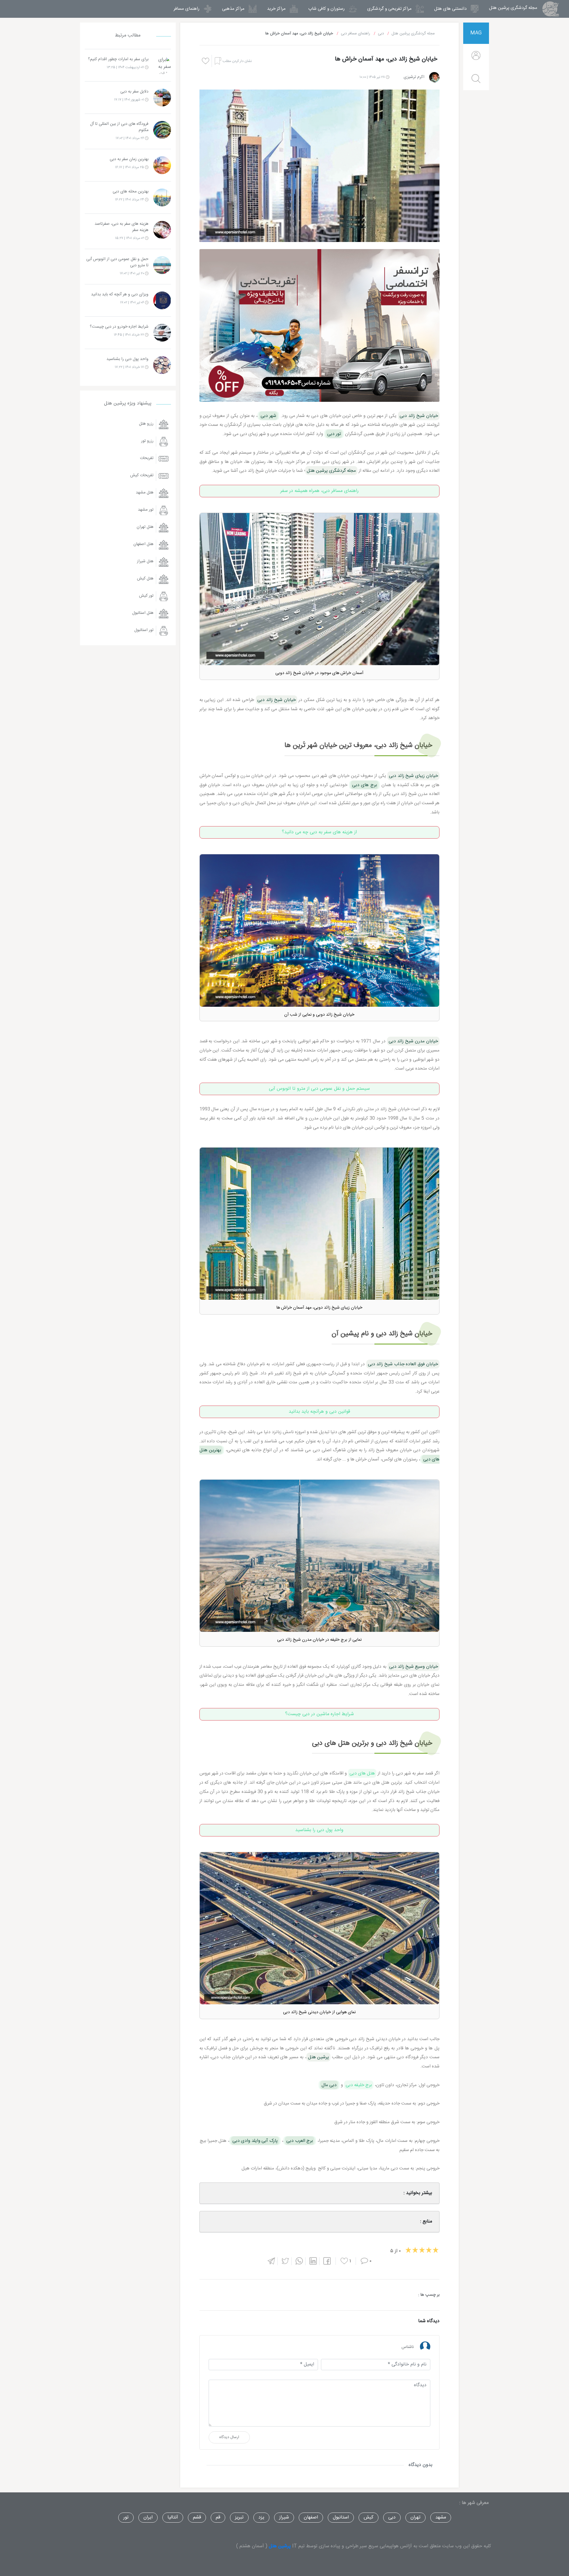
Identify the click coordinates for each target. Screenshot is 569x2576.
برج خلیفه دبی (359, 2085)
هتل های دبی (362, 1773)
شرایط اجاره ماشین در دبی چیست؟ (319, 1714)
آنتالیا (173, 2517)
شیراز (284, 2517)
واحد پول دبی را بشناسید (319, 1830)
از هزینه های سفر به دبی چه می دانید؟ (319, 832)
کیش (369, 2517)
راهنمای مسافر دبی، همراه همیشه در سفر (319, 491)
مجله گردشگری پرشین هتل (510, 8)
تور (126, 2517)
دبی (392, 2517)
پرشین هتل (280, 2546)
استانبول (341, 2517)
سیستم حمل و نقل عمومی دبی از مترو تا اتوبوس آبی (319, 1089)
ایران (148, 2517)
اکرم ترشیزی (414, 77)
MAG (476, 33)
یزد (261, 2517)
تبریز (239, 2517)
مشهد (441, 2517)
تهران (415, 2517)
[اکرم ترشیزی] (434, 77)
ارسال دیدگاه (229, 2437)
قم (218, 2517)
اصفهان (311, 2517)
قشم (197, 2517)
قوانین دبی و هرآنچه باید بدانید (319, 1412)
